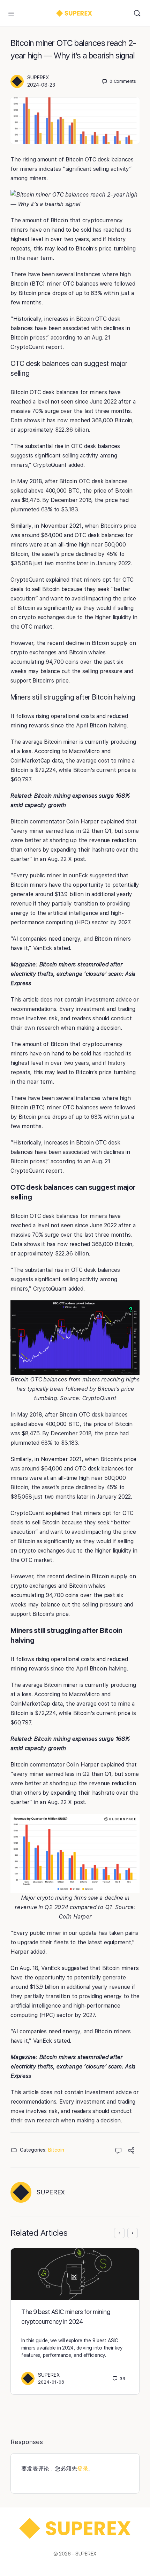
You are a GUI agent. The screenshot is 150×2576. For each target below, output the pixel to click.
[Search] (137, 13)
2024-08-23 (41, 85)
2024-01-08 (51, 2382)
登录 (83, 2469)
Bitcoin (56, 2150)
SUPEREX (38, 78)
